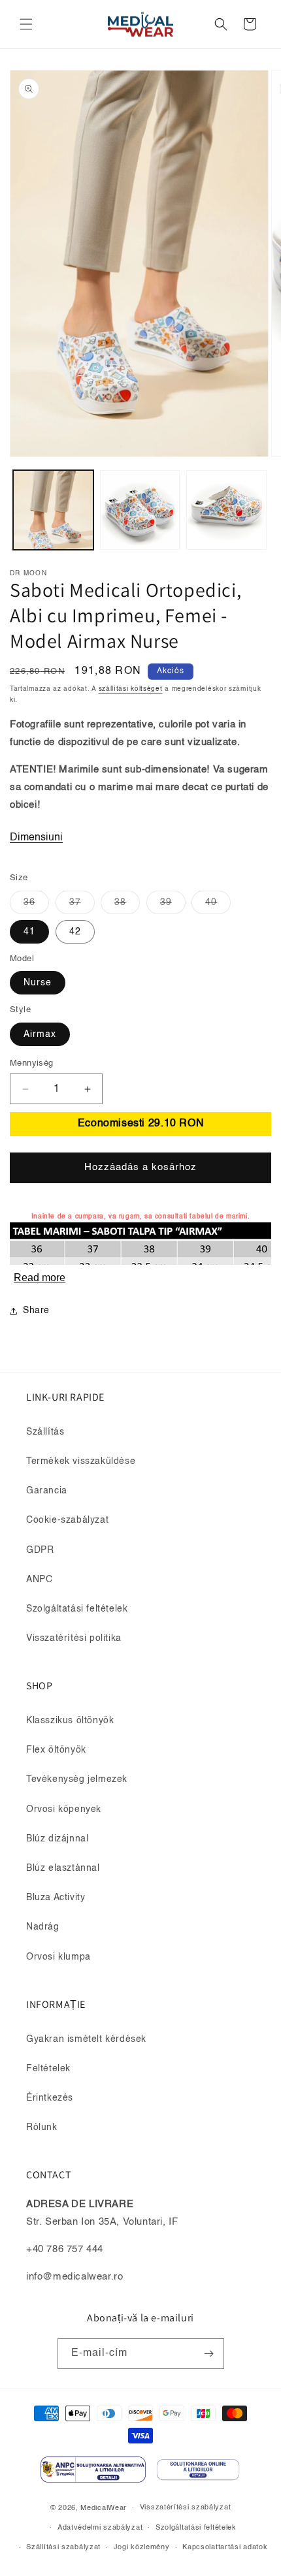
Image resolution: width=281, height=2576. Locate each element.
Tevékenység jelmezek (77, 1779)
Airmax (40, 1034)
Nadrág (43, 1927)
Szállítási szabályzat (63, 2548)
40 (218, 906)
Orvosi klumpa (58, 1957)
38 (127, 906)
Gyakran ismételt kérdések (86, 2039)
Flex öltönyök (56, 1750)
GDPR (40, 1550)
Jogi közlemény (142, 2548)
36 (36, 906)
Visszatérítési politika (74, 1638)
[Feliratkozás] (209, 2354)
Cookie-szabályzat (67, 1520)
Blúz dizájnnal (57, 1839)
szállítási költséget (131, 689)
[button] (26, 24)
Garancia (47, 1491)
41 (29, 932)
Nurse (38, 983)
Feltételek (48, 2069)
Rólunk (42, 2127)
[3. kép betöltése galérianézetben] (226, 510)
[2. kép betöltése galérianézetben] (140, 510)
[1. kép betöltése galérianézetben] (53, 510)
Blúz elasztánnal (63, 1868)
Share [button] (36, 1311)
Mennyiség (32, 1063)
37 (82, 906)
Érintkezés (50, 2098)
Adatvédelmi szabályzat (100, 2528)
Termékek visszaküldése (81, 1461)
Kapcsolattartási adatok (225, 2548)
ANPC (39, 1580)
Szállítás (45, 1432)
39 (173, 906)
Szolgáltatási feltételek (77, 1609)
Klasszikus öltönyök (70, 1721)
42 (75, 932)
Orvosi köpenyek (64, 1809)
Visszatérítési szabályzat (186, 2508)
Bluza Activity (56, 1898)
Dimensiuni (36, 838)
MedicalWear (104, 2508)
